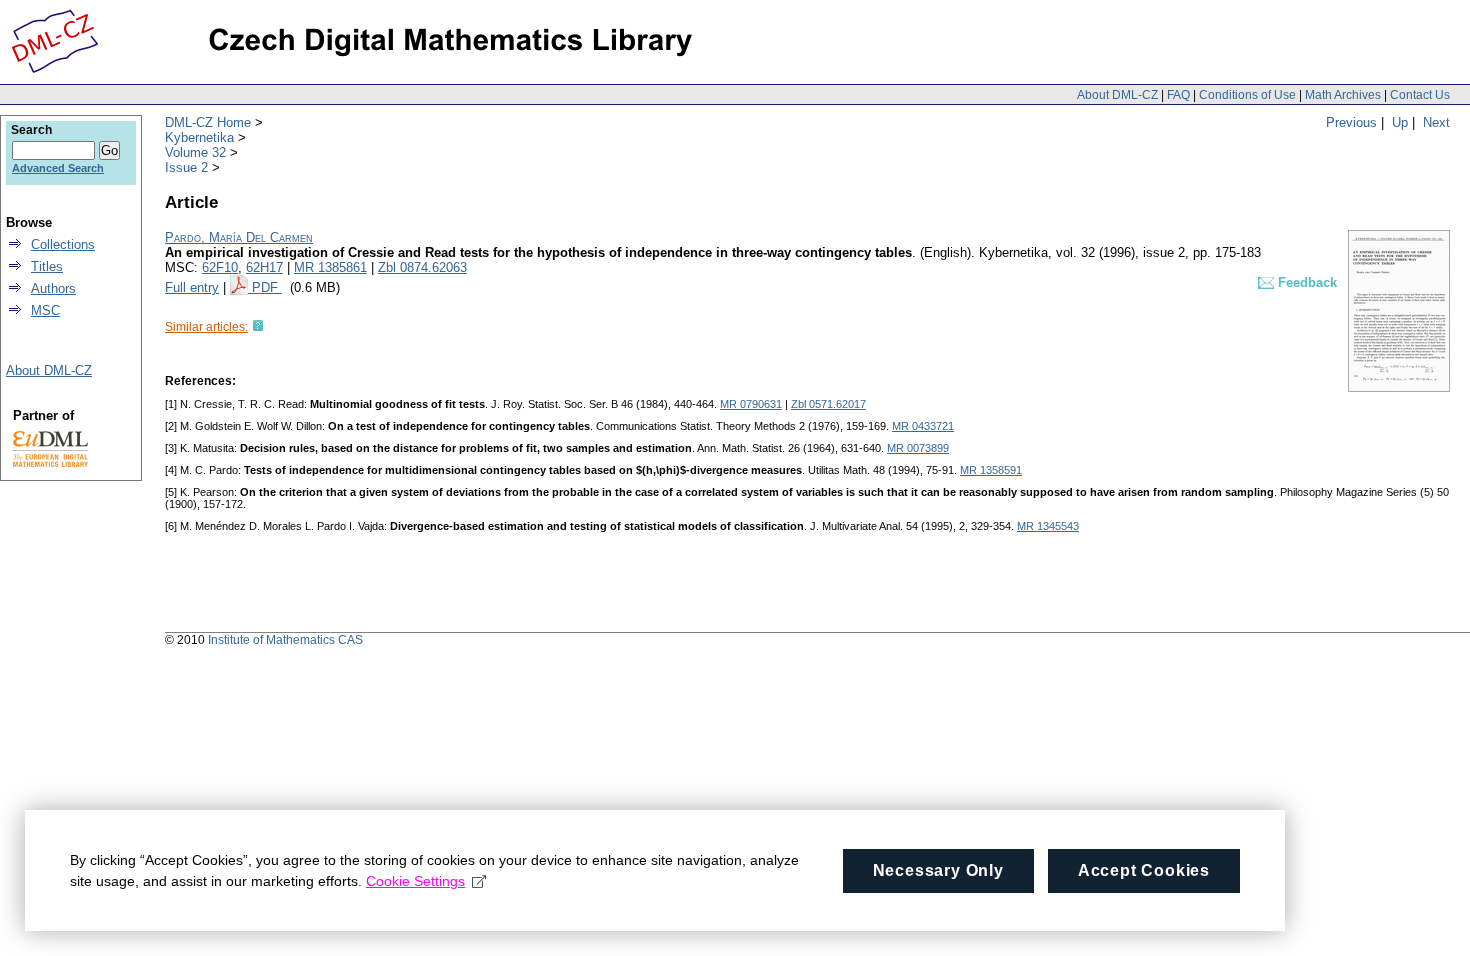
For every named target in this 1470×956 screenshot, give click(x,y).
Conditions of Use (1247, 95)
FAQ (1178, 95)
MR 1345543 (1048, 526)
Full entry (192, 287)
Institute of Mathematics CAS (285, 640)
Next (1436, 122)
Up (1400, 122)
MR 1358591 (991, 470)
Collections (63, 244)
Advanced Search (58, 168)
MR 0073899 (918, 448)
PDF (267, 287)
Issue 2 (186, 167)
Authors (53, 288)
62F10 (220, 267)
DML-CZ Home (208, 122)
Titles (47, 266)
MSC (45, 310)
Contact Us (1420, 95)
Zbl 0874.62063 (422, 267)
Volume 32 (195, 152)
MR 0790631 (751, 404)
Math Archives (1343, 95)
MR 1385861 (330, 267)
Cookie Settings (415, 881)
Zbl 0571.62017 (828, 404)
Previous (1351, 122)
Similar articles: (206, 327)
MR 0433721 (923, 426)
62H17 (264, 267)
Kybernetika (199, 137)
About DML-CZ (1117, 95)
